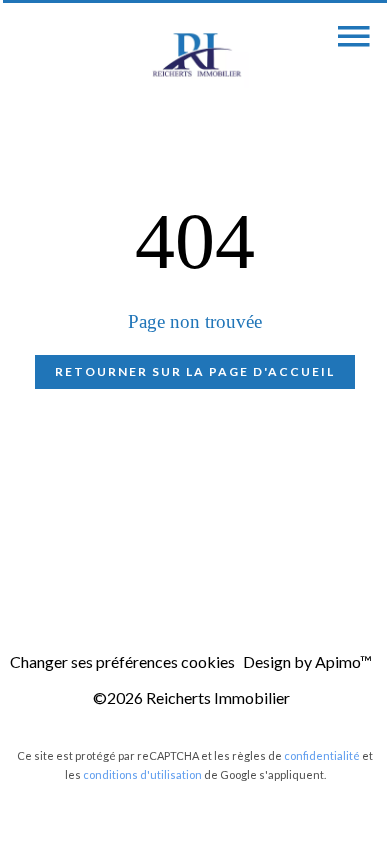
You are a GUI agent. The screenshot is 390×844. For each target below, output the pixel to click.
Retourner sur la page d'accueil (195, 371)
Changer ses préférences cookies (122, 661)
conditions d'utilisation (142, 774)
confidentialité (322, 755)
